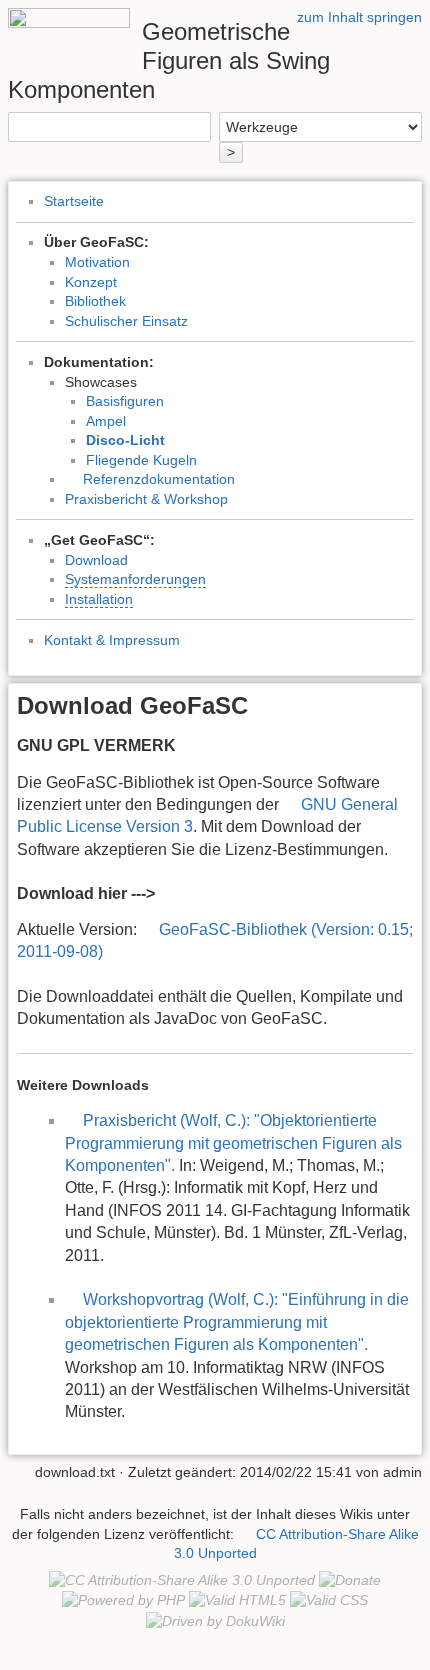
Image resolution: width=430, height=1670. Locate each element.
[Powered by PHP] (123, 1600)
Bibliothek (95, 301)
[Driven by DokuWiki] (215, 1620)
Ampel (106, 421)
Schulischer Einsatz (126, 321)
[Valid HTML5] (237, 1600)
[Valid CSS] (329, 1600)
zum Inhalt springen (359, 17)
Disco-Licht (125, 440)
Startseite (74, 201)
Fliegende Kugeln (141, 460)
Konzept (91, 282)
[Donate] (350, 1580)
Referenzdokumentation (159, 479)
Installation (99, 599)
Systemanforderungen (135, 579)
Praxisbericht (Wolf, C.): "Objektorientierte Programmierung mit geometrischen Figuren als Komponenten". (233, 1143)
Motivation (97, 262)
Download (96, 560)
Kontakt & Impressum (112, 640)
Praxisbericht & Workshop (146, 499)
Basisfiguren (125, 401)
